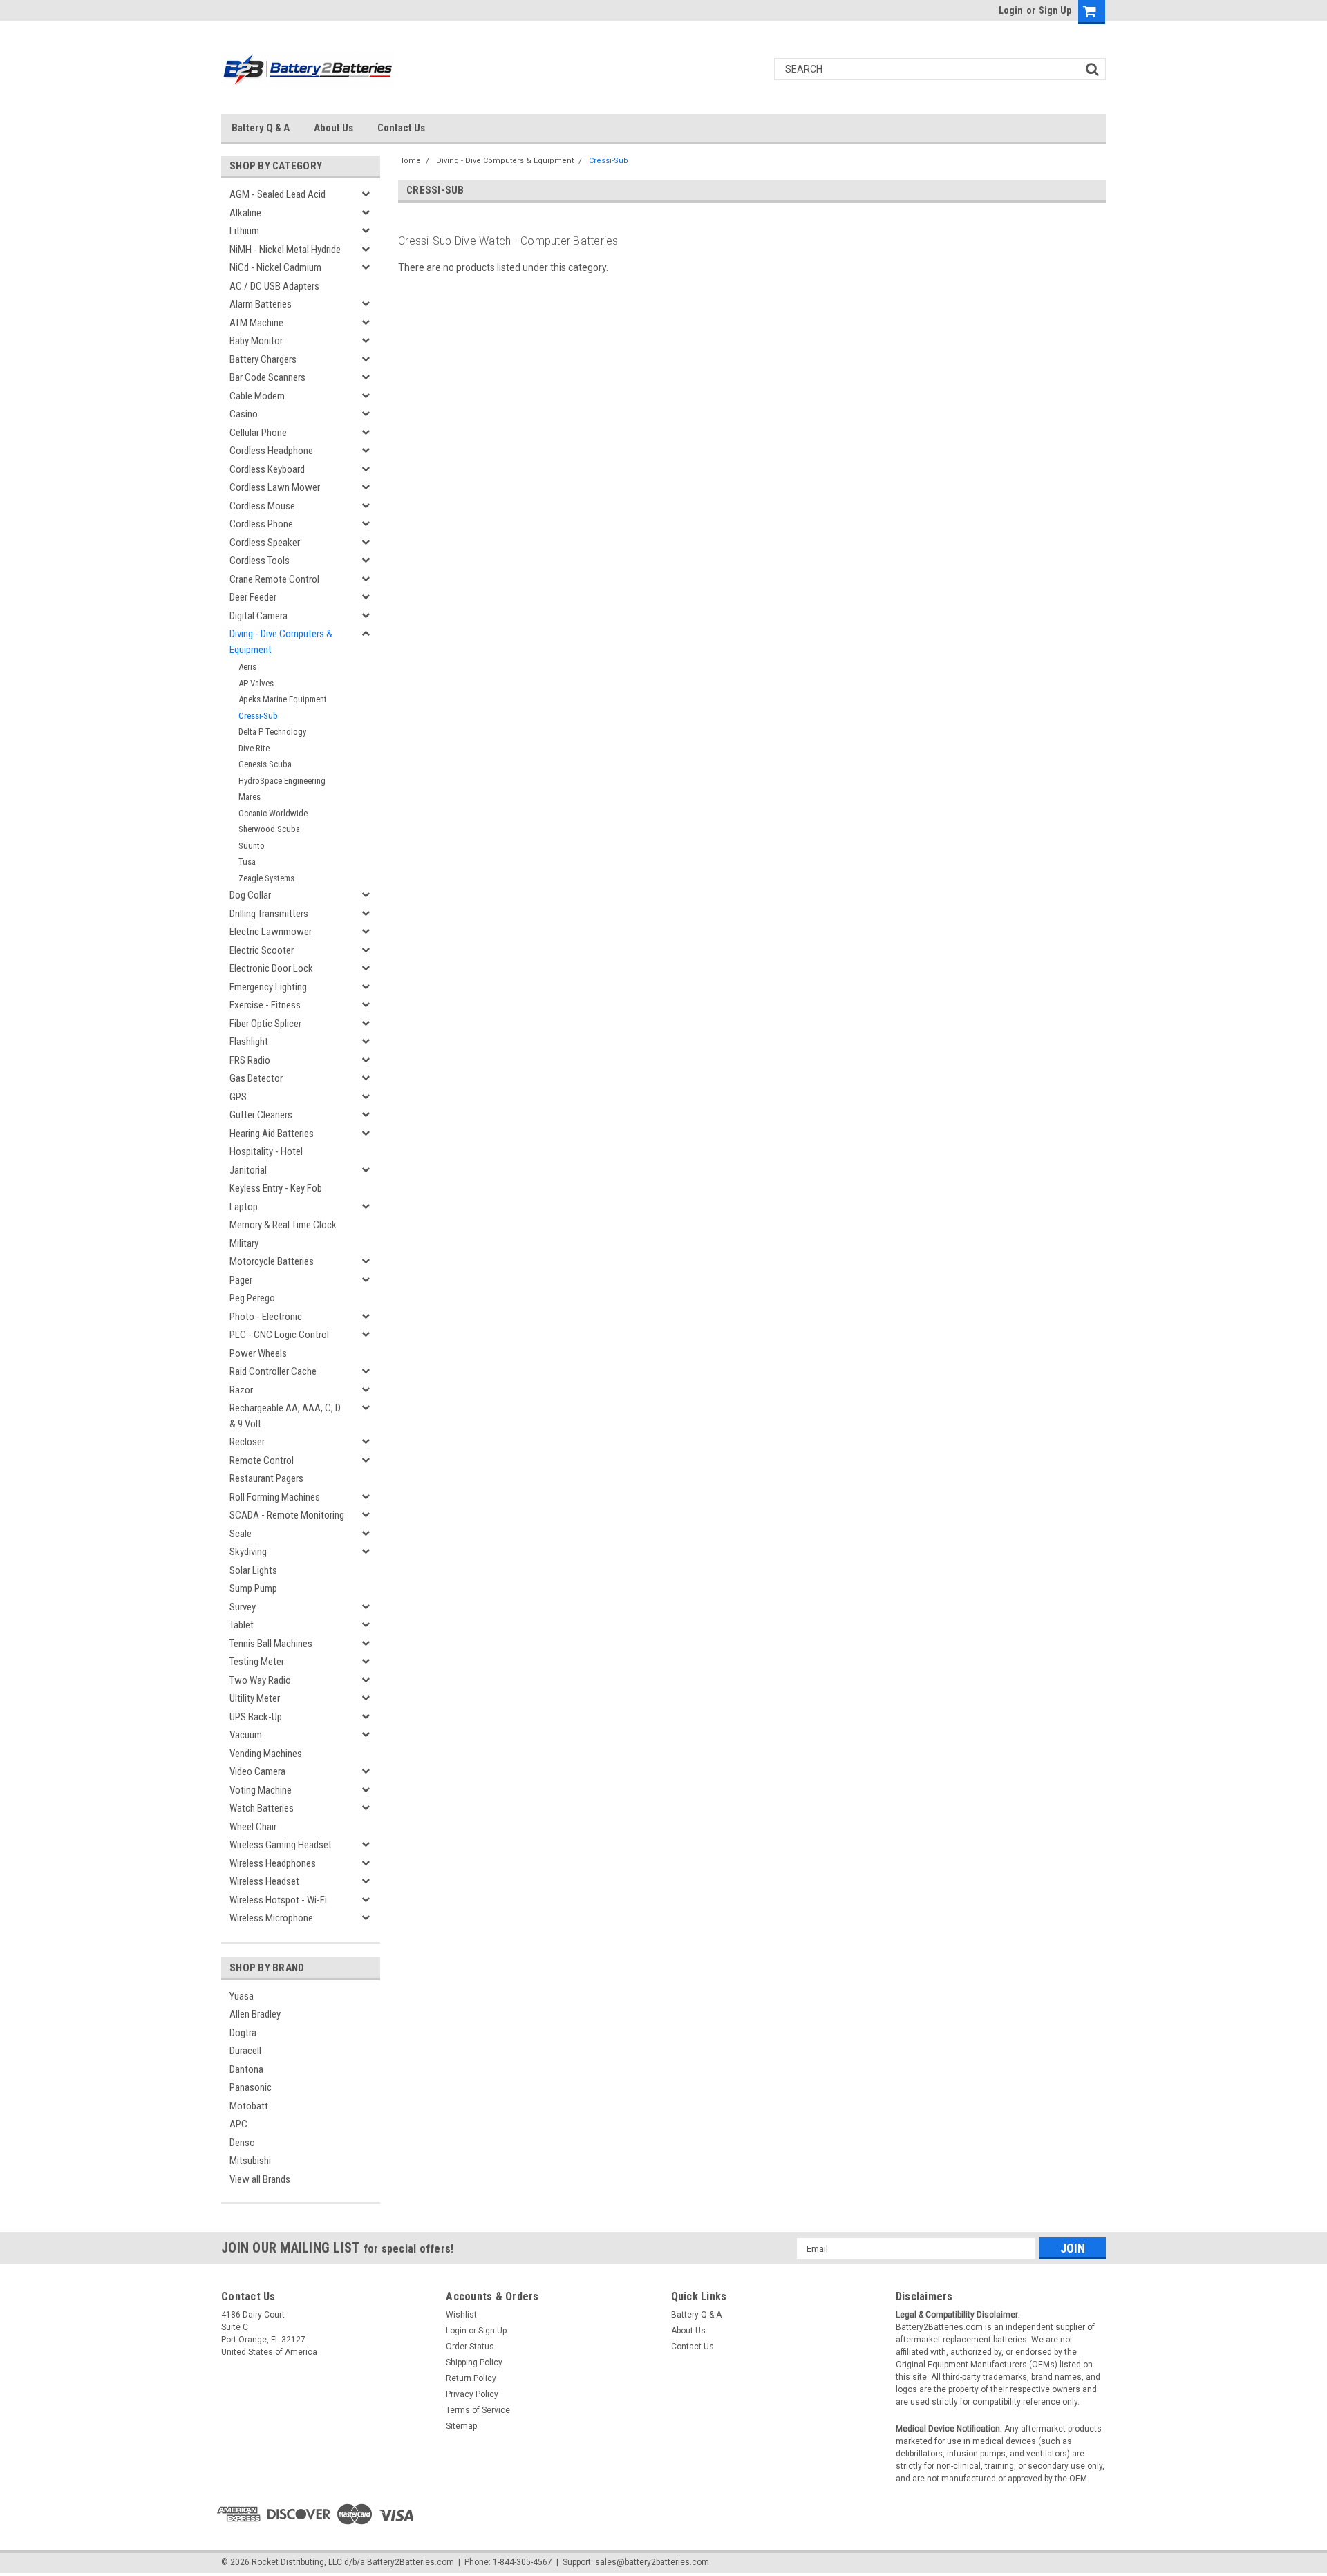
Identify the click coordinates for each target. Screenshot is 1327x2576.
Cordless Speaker (265, 543)
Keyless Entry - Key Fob (276, 1188)
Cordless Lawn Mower (275, 487)
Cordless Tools (260, 561)
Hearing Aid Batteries (272, 1134)
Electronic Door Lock (271, 968)
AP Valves (256, 683)
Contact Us (401, 128)
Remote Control (262, 1460)
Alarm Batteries (261, 304)
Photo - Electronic (266, 1317)
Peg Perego (252, 1298)
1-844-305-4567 (523, 2562)
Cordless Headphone (271, 451)
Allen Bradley (255, 2014)
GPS (238, 1097)
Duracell (245, 2051)
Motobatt (249, 2106)
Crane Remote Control (274, 579)
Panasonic (251, 2087)
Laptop (244, 1207)
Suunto (252, 846)
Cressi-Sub (258, 716)
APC (238, 2124)
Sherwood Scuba (269, 829)
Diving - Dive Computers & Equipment (281, 642)
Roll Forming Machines (275, 1497)
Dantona (246, 2069)
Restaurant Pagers (266, 1478)
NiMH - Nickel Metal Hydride (285, 250)
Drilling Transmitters (269, 914)
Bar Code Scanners (267, 377)
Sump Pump (253, 1588)
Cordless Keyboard (267, 469)
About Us (333, 128)
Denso (242, 2143)
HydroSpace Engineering (282, 781)
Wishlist (461, 2315)
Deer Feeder (253, 597)
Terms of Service (478, 2410)
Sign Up (1055, 10)
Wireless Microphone (271, 1918)
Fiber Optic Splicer (265, 1024)
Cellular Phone (258, 433)
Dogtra (243, 2033)
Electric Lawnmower (271, 932)
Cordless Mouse (262, 506)
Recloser (247, 1442)
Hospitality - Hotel (266, 1151)
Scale (241, 1534)
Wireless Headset (264, 1881)
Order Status (470, 2347)
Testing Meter (257, 1662)
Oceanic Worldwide (273, 813)
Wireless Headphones (273, 1863)
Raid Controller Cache (273, 1371)
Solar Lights (253, 1570)
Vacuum (246, 1735)
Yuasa (242, 1996)
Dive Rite (254, 748)
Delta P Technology (272, 732)
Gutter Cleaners (261, 1115)
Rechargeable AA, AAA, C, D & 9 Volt (285, 1416)
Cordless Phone (261, 524)
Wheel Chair (253, 1827)
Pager (241, 1280)
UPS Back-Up (256, 1717)
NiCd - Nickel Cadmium (275, 267)
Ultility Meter (255, 1698)
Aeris (247, 667)
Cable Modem (257, 396)
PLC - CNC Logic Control (279, 1335)
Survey (243, 1607)
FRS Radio (250, 1060)
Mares (250, 797)
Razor (241, 1390)
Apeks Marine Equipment (283, 699)
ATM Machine (256, 323)
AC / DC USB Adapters (274, 286)
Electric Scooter (262, 950)
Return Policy (471, 2378)
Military (244, 1243)
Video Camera (257, 1771)
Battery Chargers (263, 359)
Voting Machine (261, 1790)
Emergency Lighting (268, 987)
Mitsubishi (250, 2161)
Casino (244, 414)
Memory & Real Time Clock (283, 1225)
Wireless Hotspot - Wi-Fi (278, 1900)
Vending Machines (266, 1754)
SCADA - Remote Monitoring (287, 1515)
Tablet (242, 1625)
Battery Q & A (261, 128)
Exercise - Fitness (265, 1005)
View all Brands (260, 2179)
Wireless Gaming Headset (281, 1845)
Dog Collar (250, 895)
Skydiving (248, 1552)
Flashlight (249, 1042)
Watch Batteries (262, 1808)
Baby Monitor (256, 341)
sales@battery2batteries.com (652, 2562)
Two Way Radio (260, 1680)
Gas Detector (256, 1078)
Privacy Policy (472, 2394)
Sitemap (461, 2426)
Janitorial (248, 1170)
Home (410, 161)
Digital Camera (258, 616)
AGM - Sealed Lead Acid (277, 194)
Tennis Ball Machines (271, 1644)
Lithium (244, 231)
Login (1011, 10)
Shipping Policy (474, 2362)
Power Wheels (258, 1353)
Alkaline (245, 213)
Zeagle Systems (266, 878)
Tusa (247, 862)
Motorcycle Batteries (272, 1261)
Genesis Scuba (265, 764)
